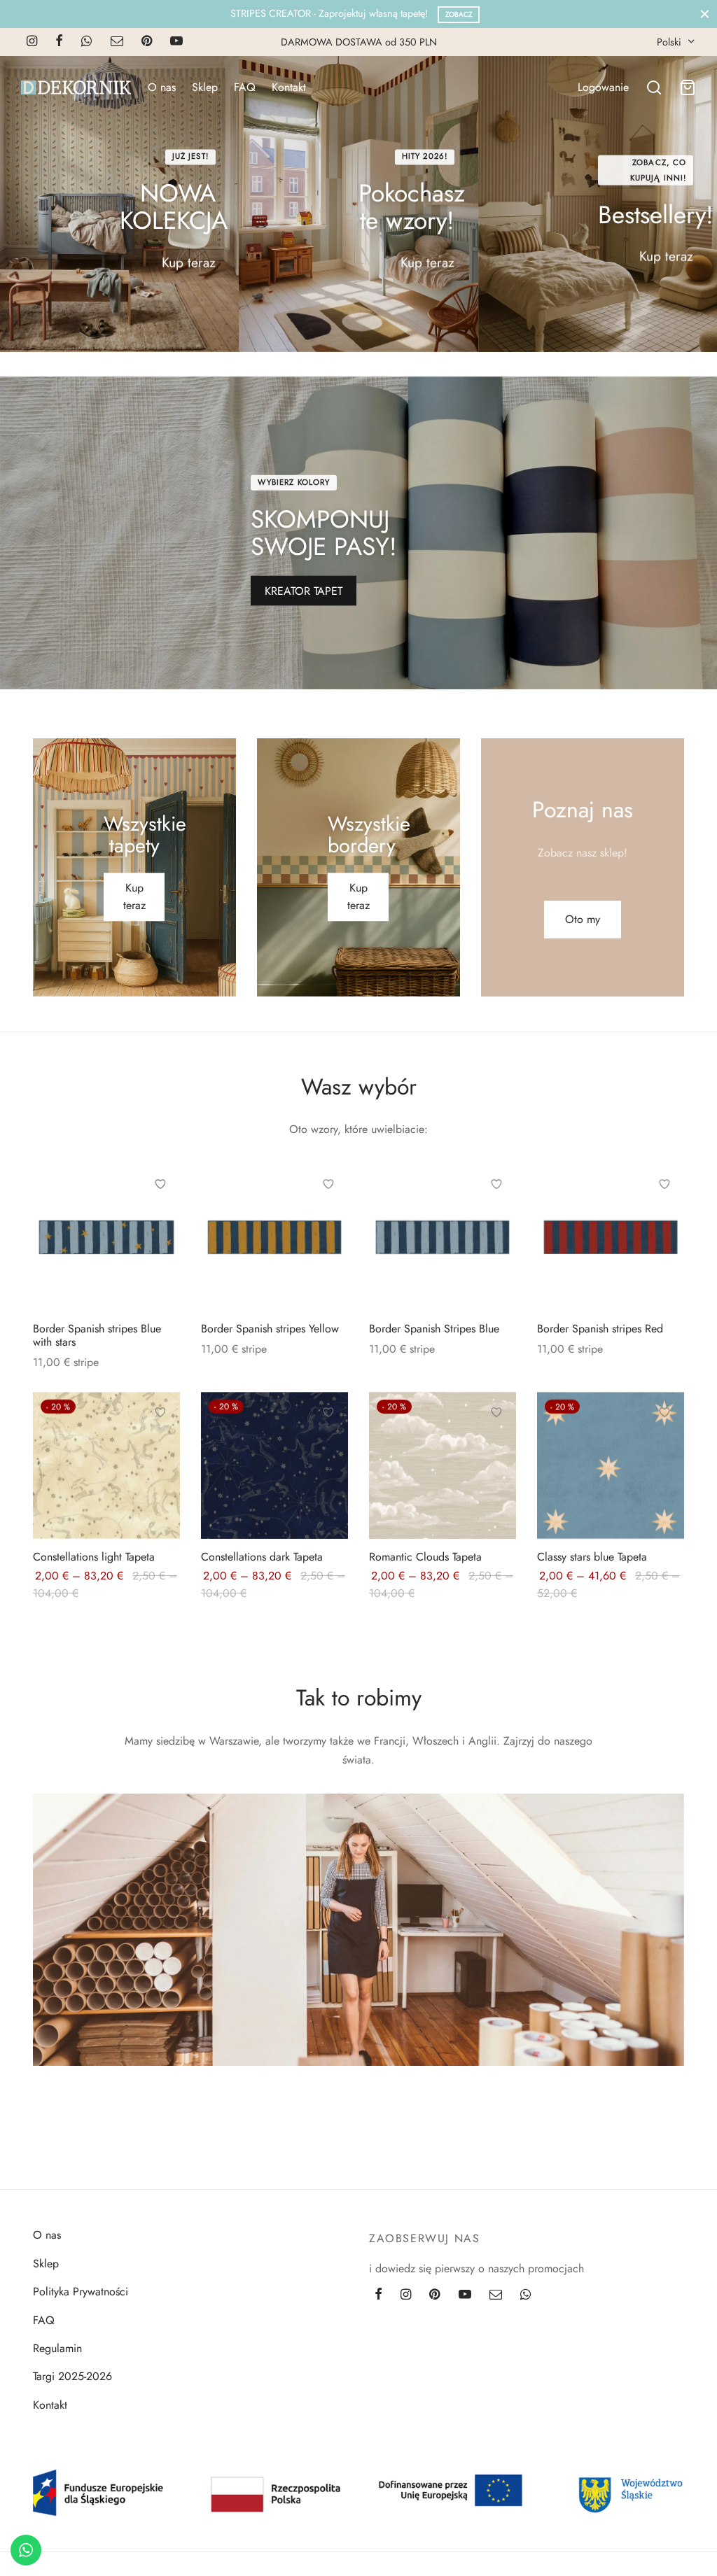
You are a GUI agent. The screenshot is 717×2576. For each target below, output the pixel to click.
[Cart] (688, 87)
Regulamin (57, 2348)
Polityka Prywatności (81, 2292)
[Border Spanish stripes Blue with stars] (106, 1237)
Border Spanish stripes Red (600, 1329)
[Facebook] (59, 42)
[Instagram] (32, 42)
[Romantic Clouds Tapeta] (443, 1465)
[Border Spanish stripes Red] (611, 1237)
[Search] (654, 87)
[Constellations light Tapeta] (106, 1465)
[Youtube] (176, 42)
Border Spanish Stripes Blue (434, 1329)
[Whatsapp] (86, 42)
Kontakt (289, 87)
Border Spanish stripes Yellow (270, 1329)
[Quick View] (160, 1248)
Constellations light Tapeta (94, 1557)
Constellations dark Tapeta (262, 1557)
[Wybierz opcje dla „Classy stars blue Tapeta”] (664, 1444)
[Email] (117, 42)
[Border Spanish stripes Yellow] (274, 1237)
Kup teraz (189, 262)
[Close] (705, 14)
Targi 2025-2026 (72, 2376)
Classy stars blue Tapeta (592, 1557)
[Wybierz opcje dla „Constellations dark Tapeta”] (328, 1444)
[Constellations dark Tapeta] (274, 1465)
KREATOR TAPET (304, 591)
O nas (162, 87)
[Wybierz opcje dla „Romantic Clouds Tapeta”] (496, 1444)
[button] (583, 920)
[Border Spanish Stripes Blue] (443, 1237)
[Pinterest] (147, 42)
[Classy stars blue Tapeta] (611, 1465)
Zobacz (459, 14)
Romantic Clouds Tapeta (425, 1557)
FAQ (245, 87)
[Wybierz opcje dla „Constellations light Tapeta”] (160, 1444)
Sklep (205, 87)
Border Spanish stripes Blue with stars (97, 1335)
